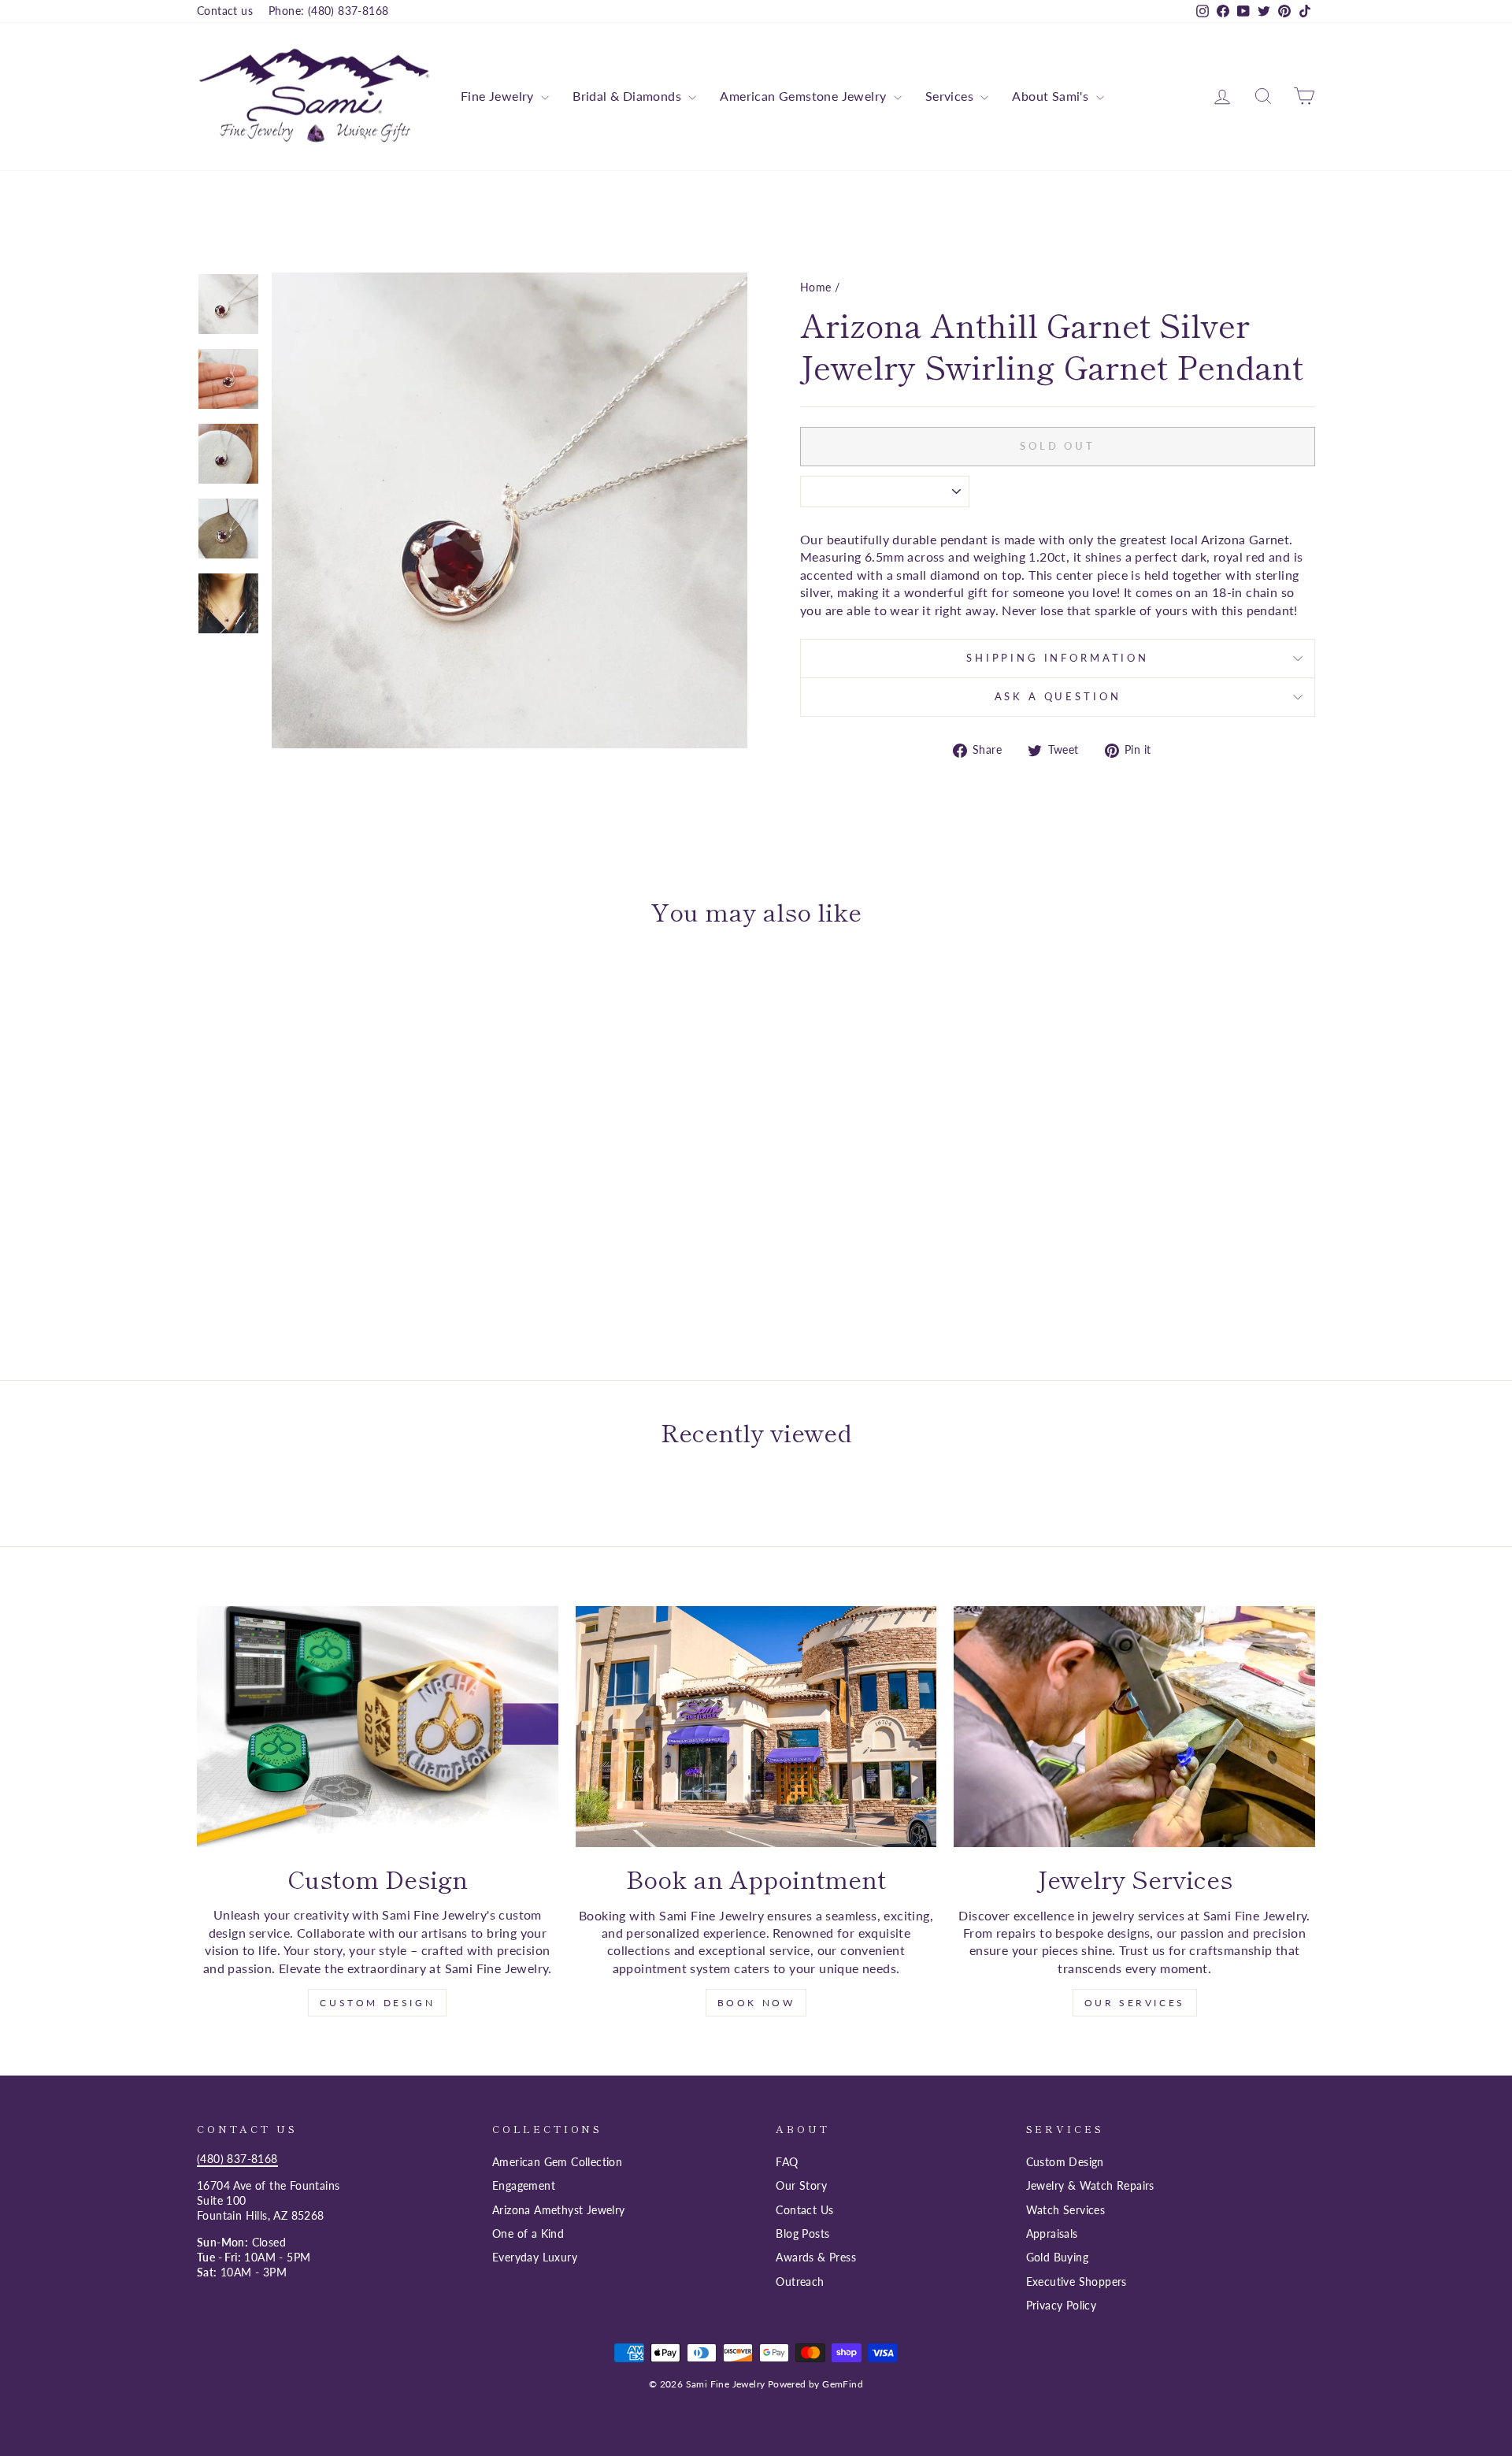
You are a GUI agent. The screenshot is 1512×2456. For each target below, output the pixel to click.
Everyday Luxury (535, 2258)
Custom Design (377, 2003)
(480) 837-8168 (237, 2159)
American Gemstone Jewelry (804, 96)
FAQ (787, 2162)
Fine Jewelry (499, 96)
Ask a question (1058, 696)
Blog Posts (802, 2234)
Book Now (756, 2003)
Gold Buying (1057, 2258)
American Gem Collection (557, 2162)
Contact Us (804, 2210)
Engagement (524, 2186)
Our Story (801, 2186)
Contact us (225, 11)
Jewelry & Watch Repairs (1090, 2186)
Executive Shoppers (1077, 2282)
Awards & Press (816, 2258)
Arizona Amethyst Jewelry (559, 2210)
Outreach (800, 2282)
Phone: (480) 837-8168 (328, 11)
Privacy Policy (1062, 2306)
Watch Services (1066, 2210)
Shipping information (1058, 658)
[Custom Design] (378, 1727)
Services (951, 96)
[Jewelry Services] (1134, 1727)
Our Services (1135, 2003)
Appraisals (1052, 2234)
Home (816, 288)
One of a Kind (528, 2234)
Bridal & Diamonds (628, 96)
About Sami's (1052, 96)
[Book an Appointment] (756, 1727)
